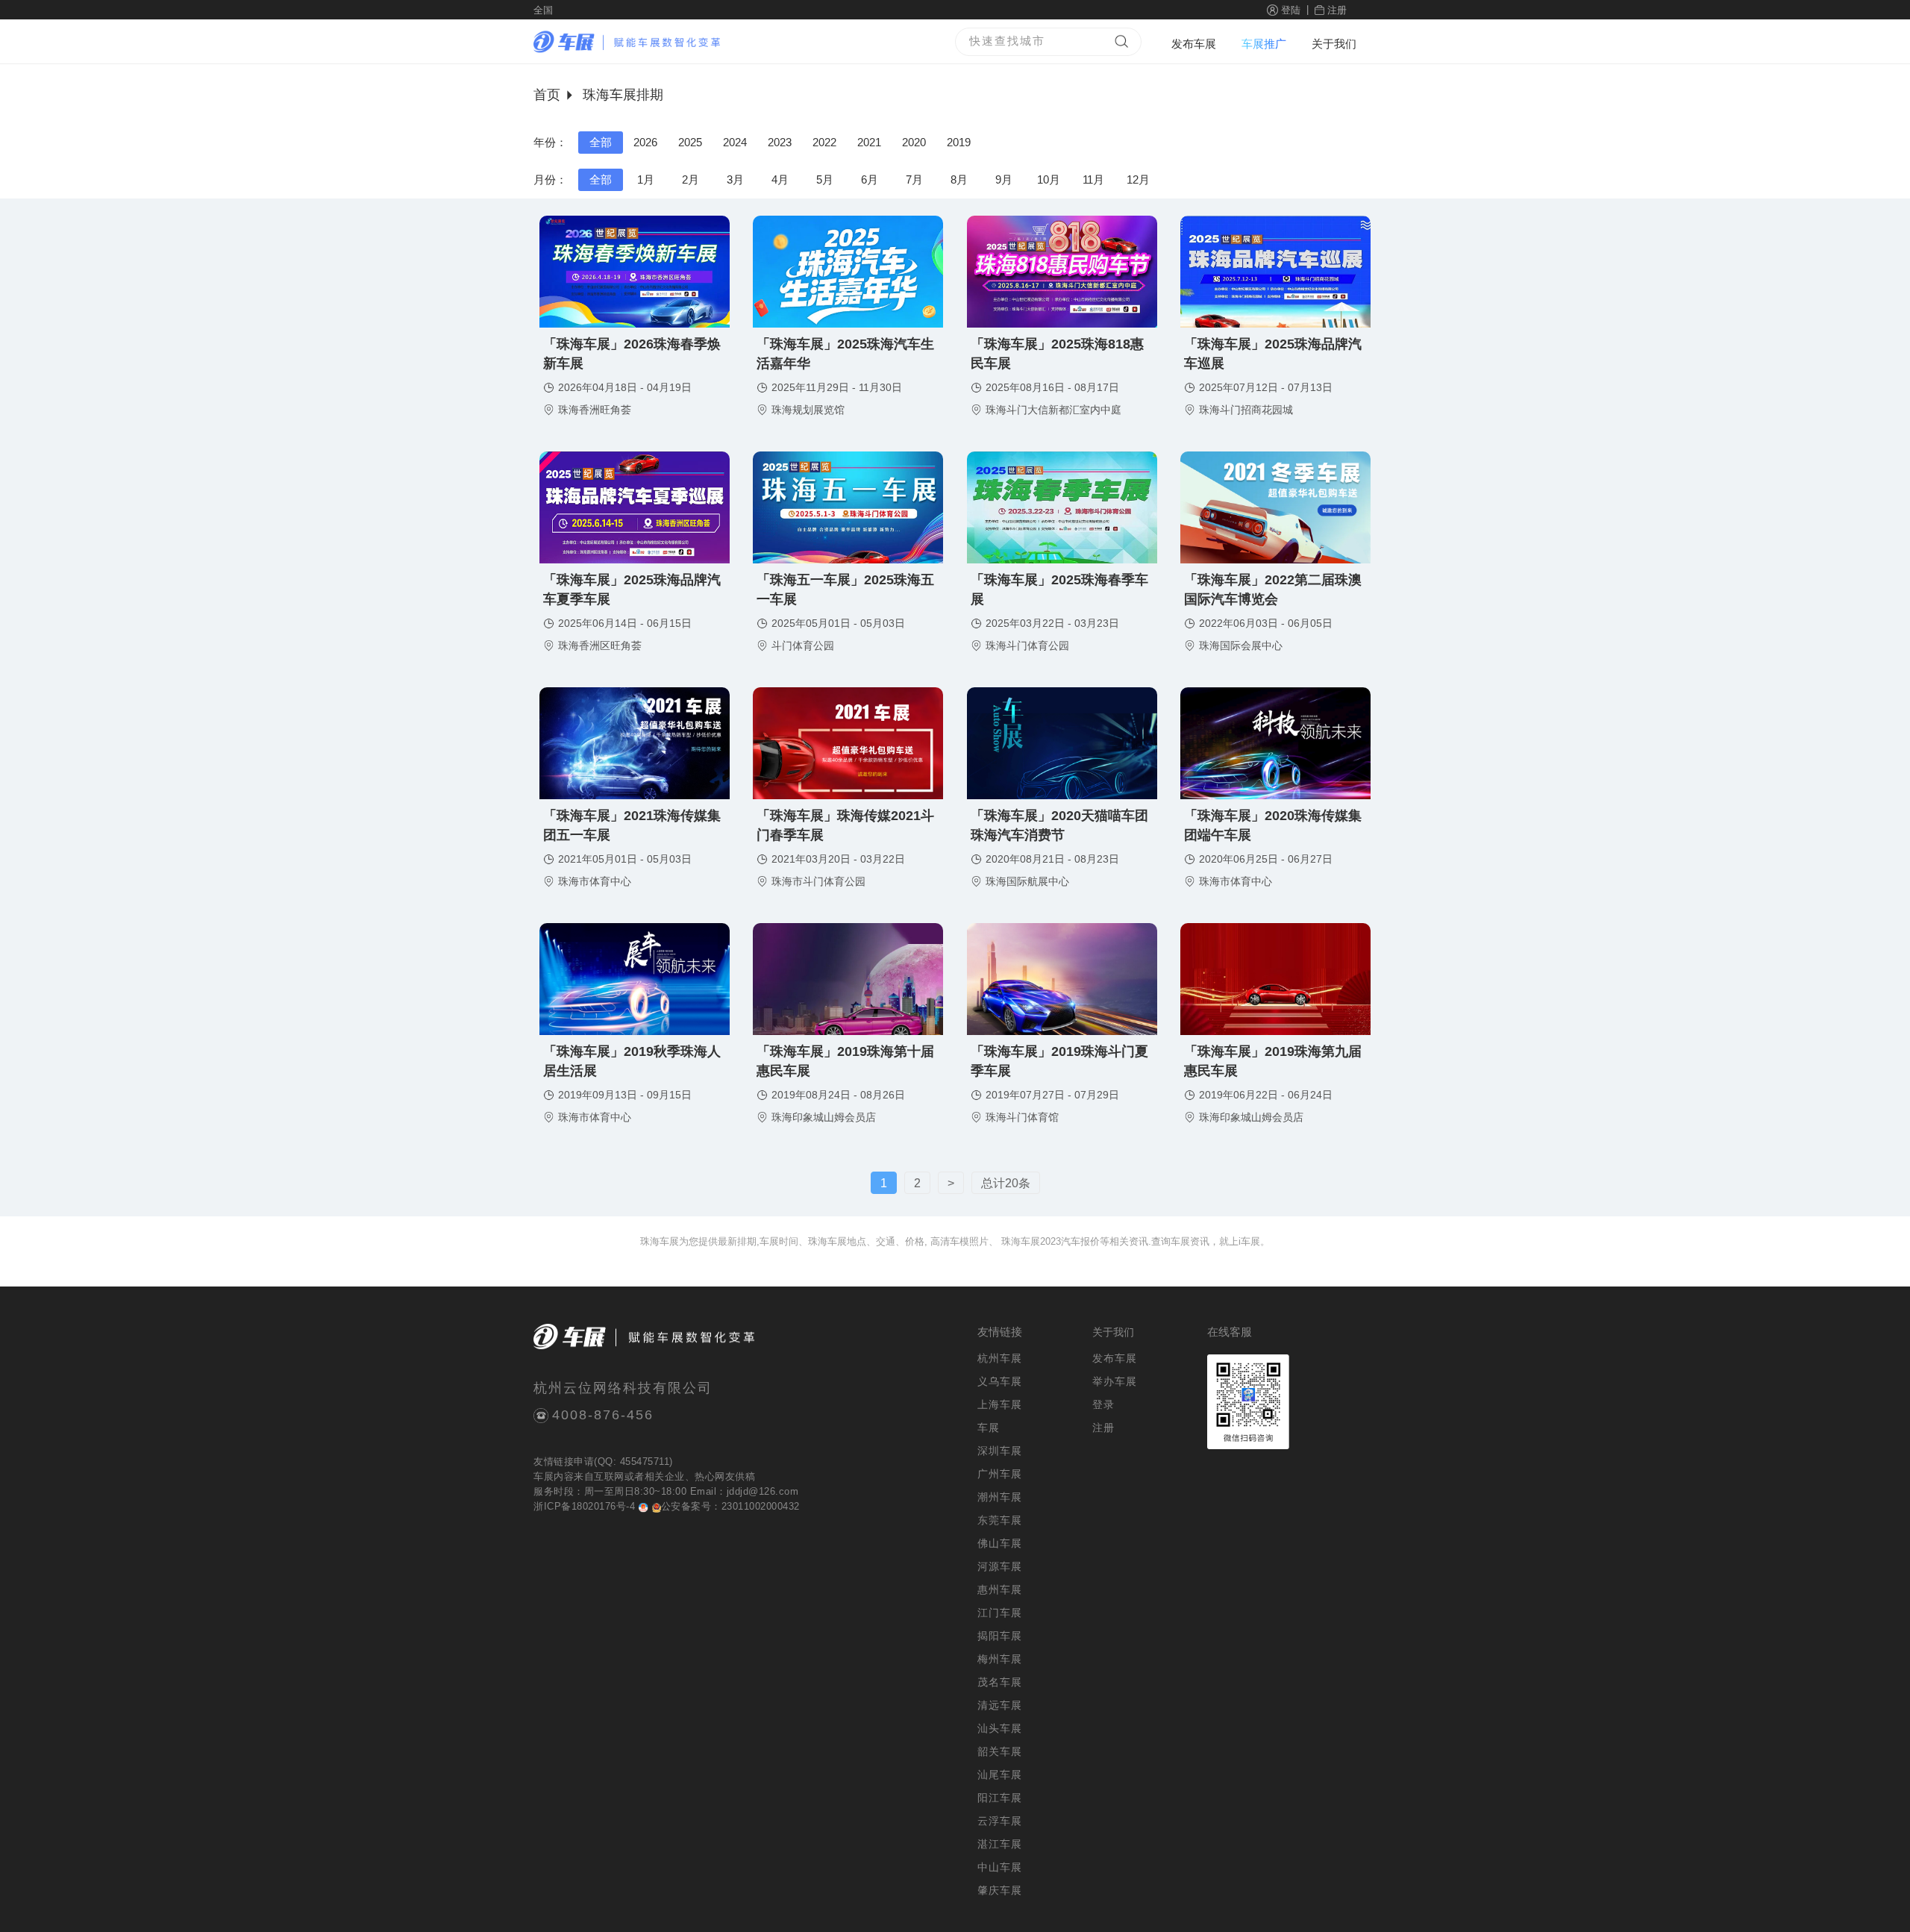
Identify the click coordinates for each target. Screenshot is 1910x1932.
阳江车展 (1000, 1798)
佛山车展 (1000, 1543)
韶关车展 (1000, 1751)
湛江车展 (1000, 1844)
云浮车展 (1000, 1821)
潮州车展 (1000, 1497)
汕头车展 (1000, 1728)
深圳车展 (1000, 1451)
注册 (1337, 10)
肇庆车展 (1000, 1890)
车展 (544, 1476)
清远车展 (1000, 1705)
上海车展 (1000, 1404)
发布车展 (1194, 44)
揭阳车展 (1000, 1636)
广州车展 (1000, 1474)
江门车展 (1000, 1613)
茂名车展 (1000, 1682)
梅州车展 (1000, 1659)
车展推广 (1264, 44)
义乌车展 (1000, 1381)
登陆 (1291, 10)
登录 (1103, 1404)
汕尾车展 (1000, 1775)
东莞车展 (1000, 1520)
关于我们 (1334, 44)
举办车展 (1115, 1381)
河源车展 (1000, 1566)
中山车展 (1000, 1867)
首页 (547, 95)
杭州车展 (1000, 1358)
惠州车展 (1000, 1589)
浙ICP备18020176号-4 (584, 1506)
